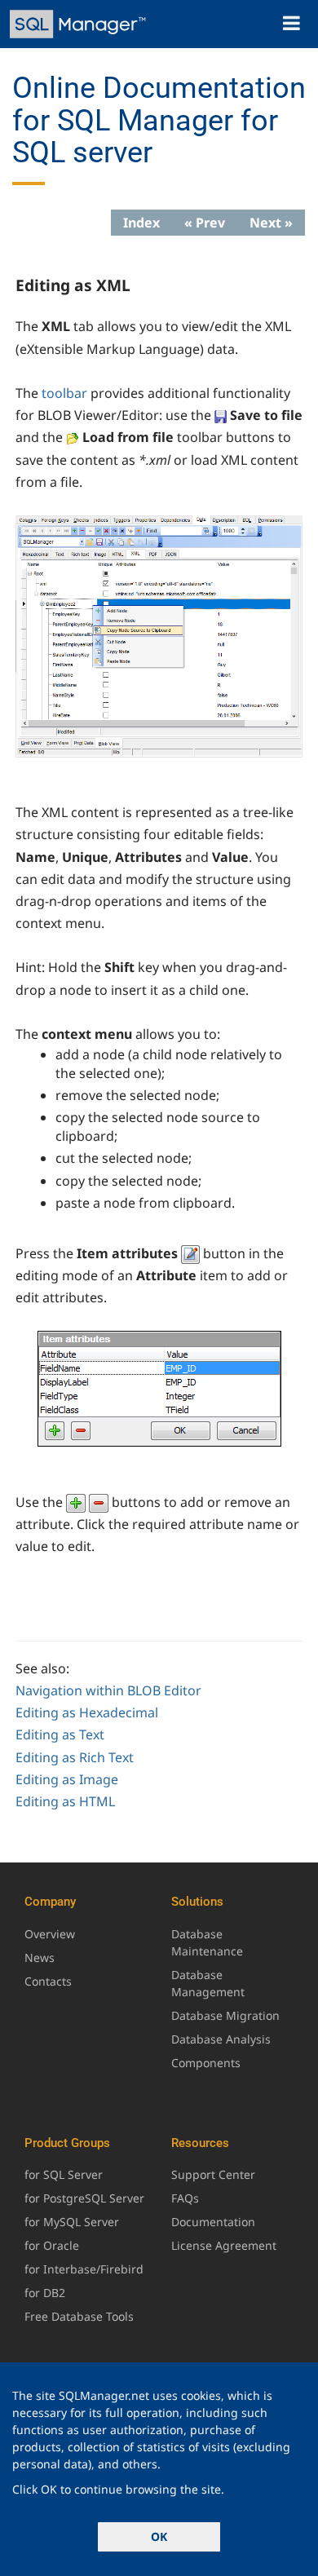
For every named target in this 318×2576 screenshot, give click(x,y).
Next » (271, 223)
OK (159, 2536)
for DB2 (45, 2293)
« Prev (205, 223)
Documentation (213, 2222)
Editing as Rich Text (75, 1757)
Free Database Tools (79, 2316)
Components (206, 2063)
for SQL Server (64, 2174)
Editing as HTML (65, 1801)
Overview (50, 1934)
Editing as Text (60, 1734)
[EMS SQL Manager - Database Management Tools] (79, 24)
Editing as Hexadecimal (87, 1712)
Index (141, 223)
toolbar (64, 393)
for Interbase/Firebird (84, 2269)
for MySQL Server (72, 2222)
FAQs (185, 2198)
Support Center (213, 2174)
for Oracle (52, 2245)
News (40, 1957)
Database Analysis (221, 2039)
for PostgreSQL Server (84, 2198)
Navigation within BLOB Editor (108, 1690)
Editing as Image (67, 1779)
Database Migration (225, 2015)
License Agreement (224, 2245)
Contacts (48, 1981)
